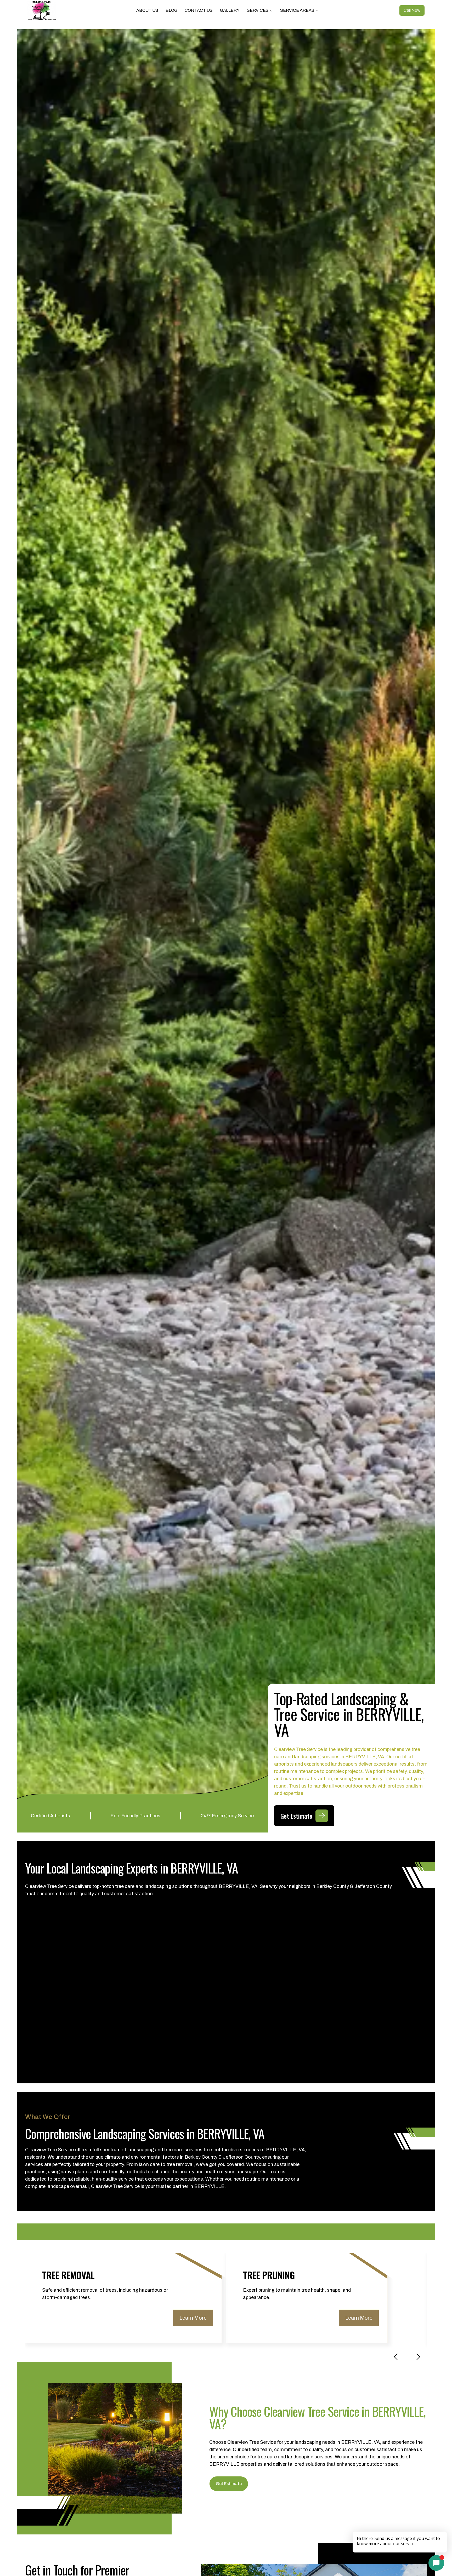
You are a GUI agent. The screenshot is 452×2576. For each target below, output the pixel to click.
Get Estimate (229, 2484)
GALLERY (230, 10)
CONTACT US (199, 10)
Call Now (412, 10)
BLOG (171, 10)
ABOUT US (147, 10)
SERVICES (258, 10)
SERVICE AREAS (297, 10)
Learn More (193, 2318)
